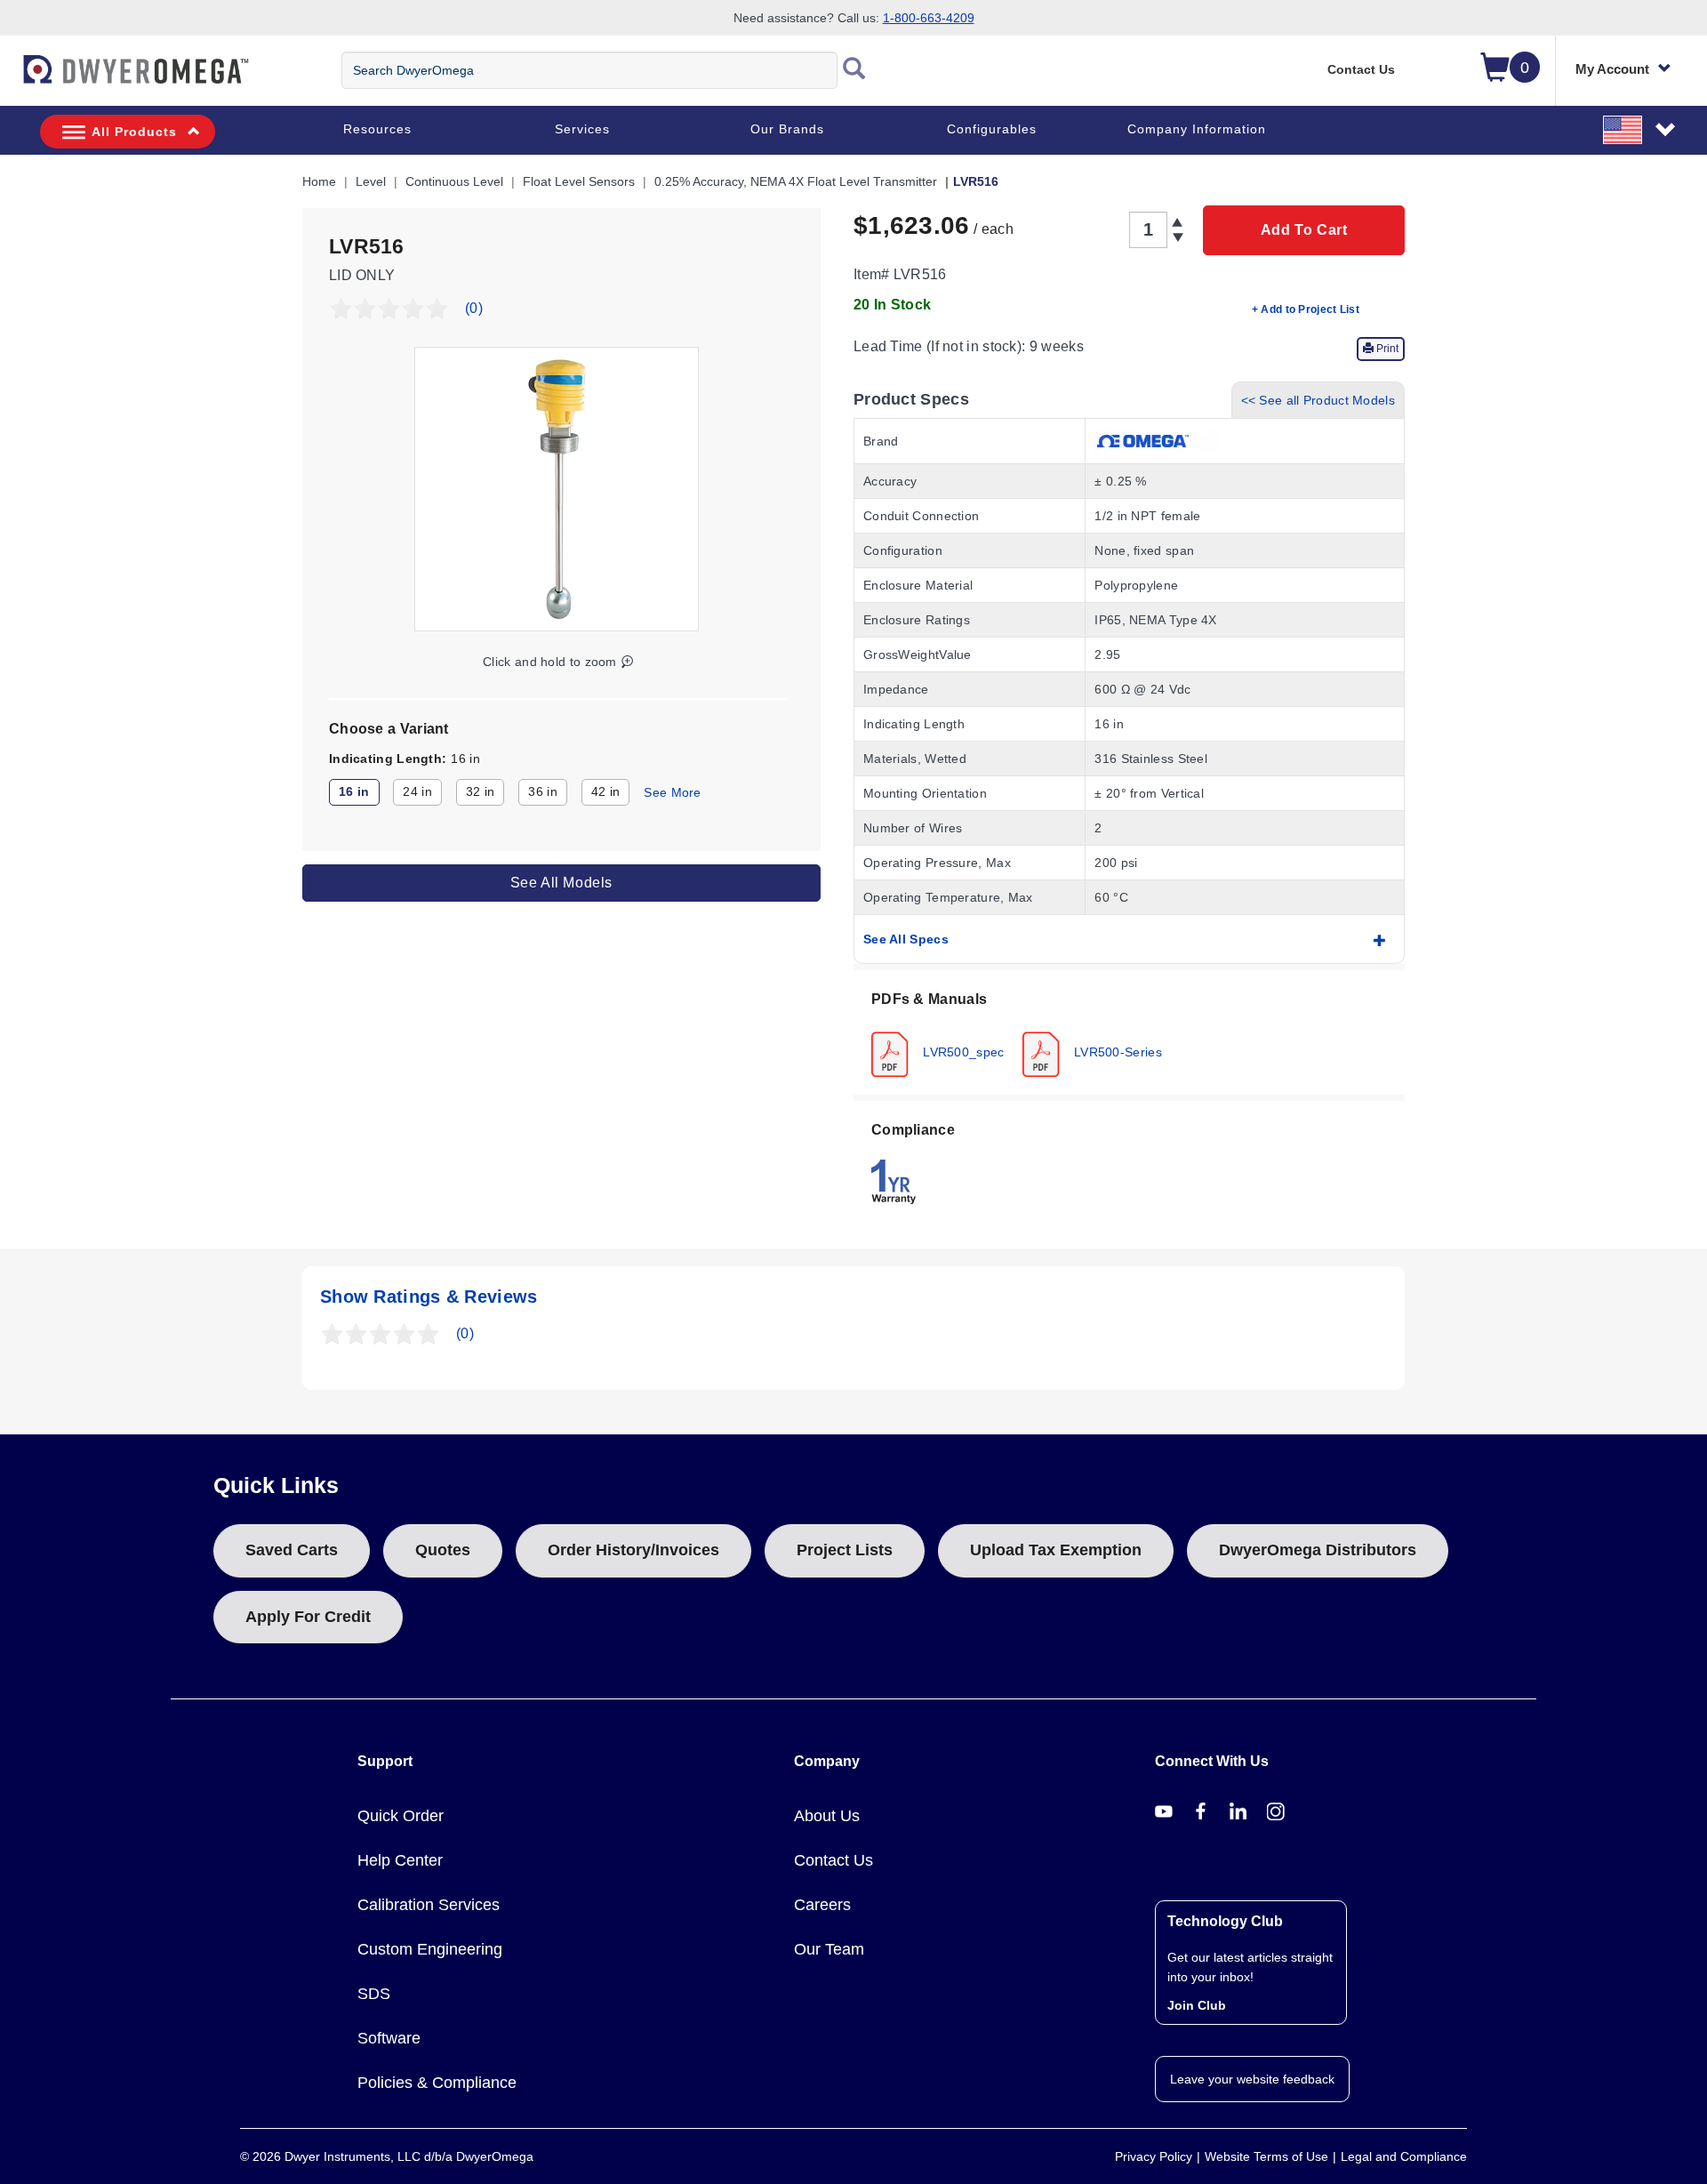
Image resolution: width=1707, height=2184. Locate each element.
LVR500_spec (962, 1051)
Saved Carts (292, 1550)
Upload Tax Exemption (1056, 1550)
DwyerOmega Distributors (1318, 1550)
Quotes (443, 1550)
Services (582, 129)
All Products (134, 132)
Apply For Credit (308, 1617)
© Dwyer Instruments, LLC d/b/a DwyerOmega (387, 2156)
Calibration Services (429, 1905)
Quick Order (401, 1816)
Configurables (992, 129)
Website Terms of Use (1266, 2156)
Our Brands (787, 129)
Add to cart (1304, 230)
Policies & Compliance (437, 2083)
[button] (1640, 129)
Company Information (1197, 129)
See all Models (561, 882)
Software (389, 2038)
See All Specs (906, 939)
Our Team (829, 1949)
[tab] (1129, 1032)
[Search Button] (854, 70)
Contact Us (1361, 69)
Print (1386, 349)
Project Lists (845, 1550)
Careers (822, 1905)
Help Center (400, 1860)
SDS (374, 1994)
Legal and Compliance (1404, 2156)
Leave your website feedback (1252, 2079)
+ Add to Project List (1306, 309)
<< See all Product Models (1318, 400)
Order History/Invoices (633, 1550)
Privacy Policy (1154, 2156)
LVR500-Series (1116, 1051)
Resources (377, 129)
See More (672, 792)
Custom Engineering (430, 1949)
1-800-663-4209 (929, 18)
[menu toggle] (10, 78)
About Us (827, 1816)
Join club (1197, 2005)
